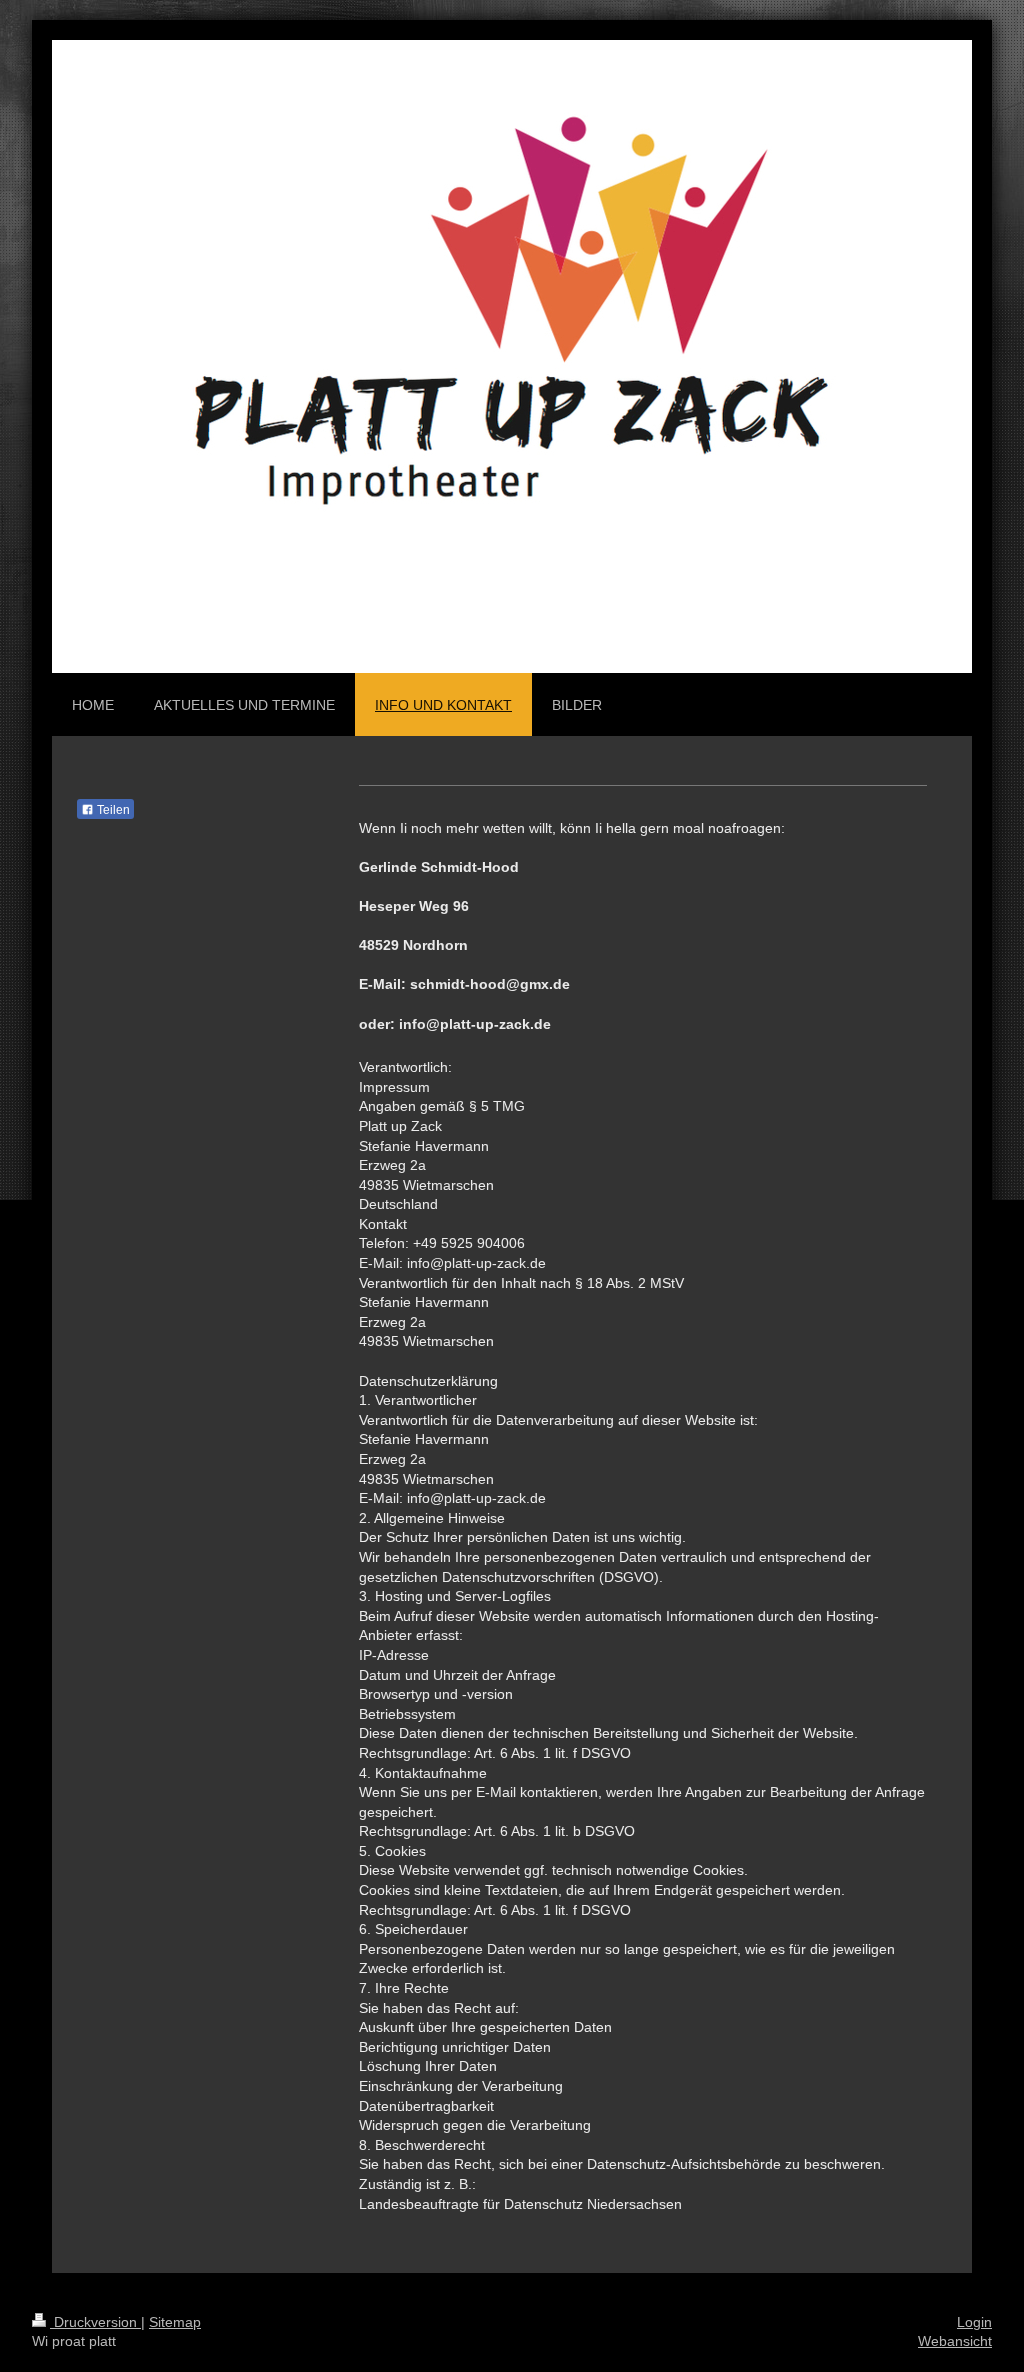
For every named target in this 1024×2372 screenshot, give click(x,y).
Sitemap (175, 2322)
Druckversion (95, 2322)
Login (974, 2322)
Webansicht (955, 2341)
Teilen (112, 810)
